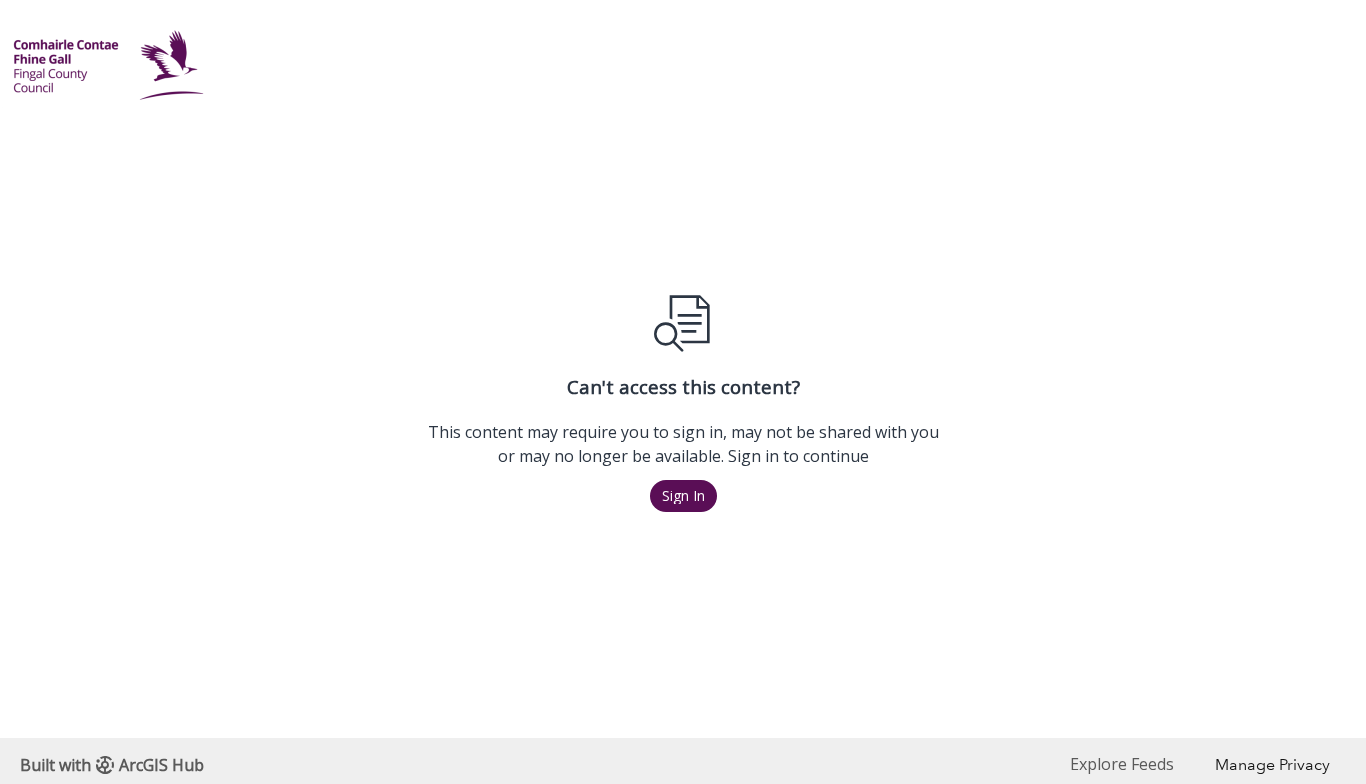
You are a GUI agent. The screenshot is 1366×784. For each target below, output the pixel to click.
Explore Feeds (1122, 764)
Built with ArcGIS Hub (112, 765)
